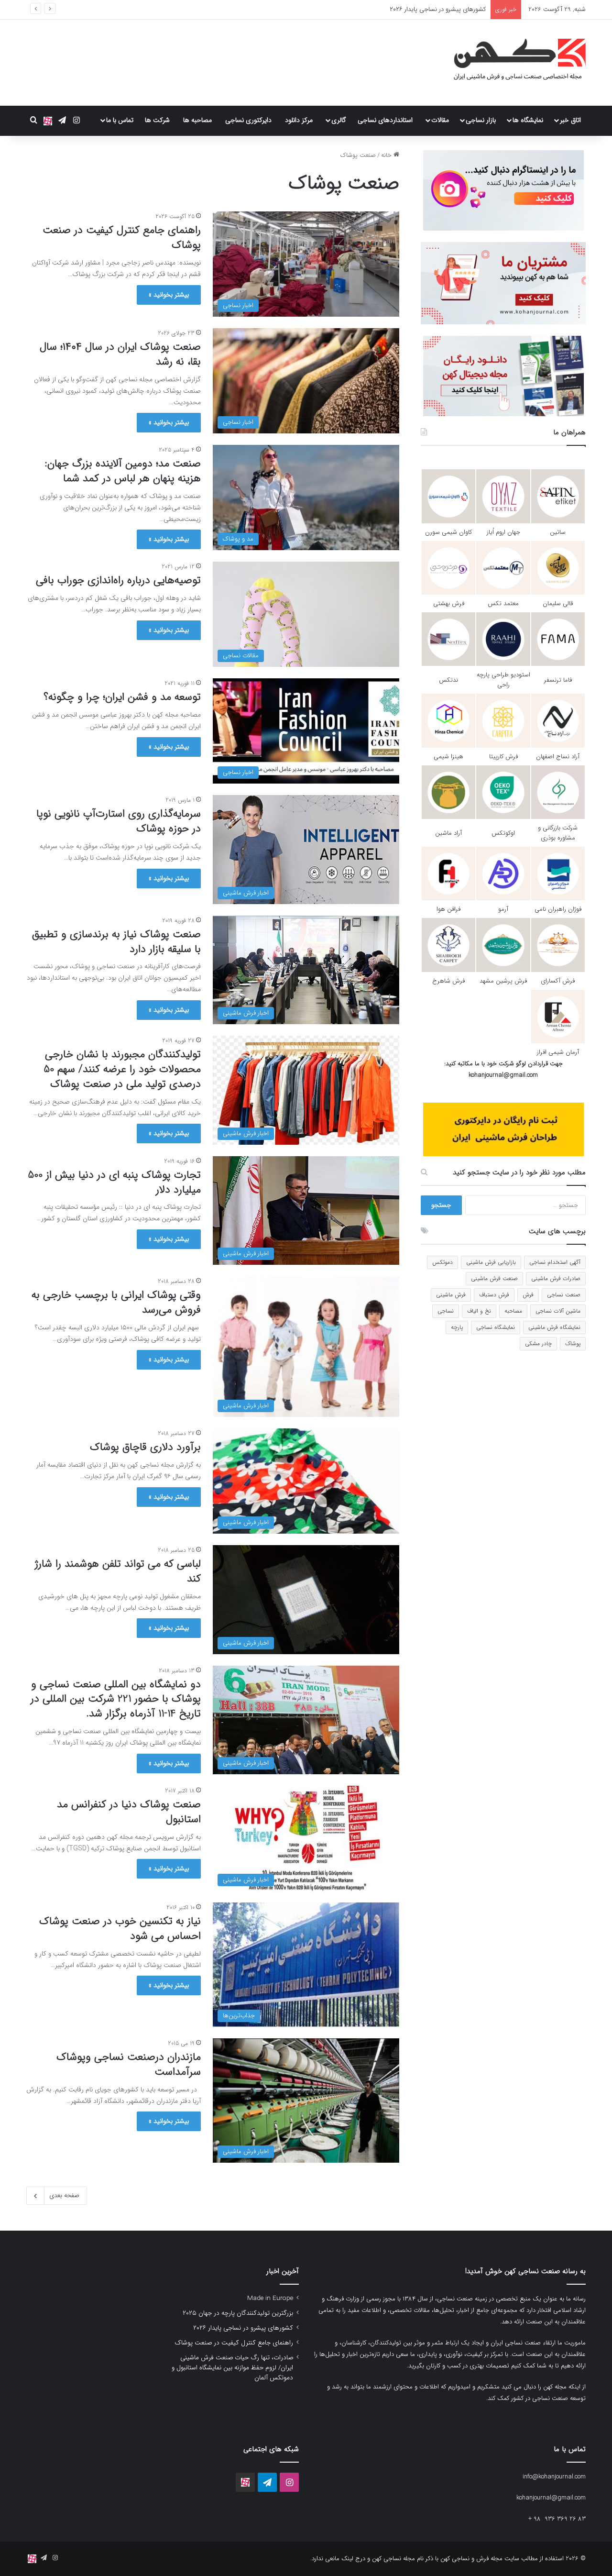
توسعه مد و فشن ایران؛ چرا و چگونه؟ (122, 697)
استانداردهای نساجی (385, 120)
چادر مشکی (538, 1343)
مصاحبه (513, 1311)
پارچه (457, 1327)
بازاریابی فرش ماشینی (491, 1262)
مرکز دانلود (299, 120)
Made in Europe (270, 2298)
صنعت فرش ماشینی (494, 1278)
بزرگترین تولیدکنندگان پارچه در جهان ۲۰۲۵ (238, 2313)
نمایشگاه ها (528, 120)
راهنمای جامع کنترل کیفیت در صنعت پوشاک (430, 9)
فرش (528, 1295)
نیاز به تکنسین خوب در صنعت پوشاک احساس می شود (120, 1929)
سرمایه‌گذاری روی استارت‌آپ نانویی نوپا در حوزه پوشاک (119, 821)
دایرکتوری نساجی (248, 120)
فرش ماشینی (451, 1295)
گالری (339, 120)
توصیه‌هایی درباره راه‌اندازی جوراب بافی (117, 580)
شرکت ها (157, 120)
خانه (387, 155)
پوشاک (573, 1343)
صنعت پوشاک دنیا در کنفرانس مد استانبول (129, 1812)
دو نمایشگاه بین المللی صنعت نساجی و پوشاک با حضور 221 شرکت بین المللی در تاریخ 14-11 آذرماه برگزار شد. (116, 1699)
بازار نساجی (481, 120)
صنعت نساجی (564, 1295)
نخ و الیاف (479, 1311)
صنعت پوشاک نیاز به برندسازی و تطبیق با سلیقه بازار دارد (116, 942)
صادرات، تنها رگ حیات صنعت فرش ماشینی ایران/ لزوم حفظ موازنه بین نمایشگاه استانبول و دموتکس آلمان (232, 2368)
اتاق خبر (570, 120)
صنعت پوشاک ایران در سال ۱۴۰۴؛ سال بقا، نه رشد (120, 354)
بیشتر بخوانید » (169, 295)
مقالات (440, 120)
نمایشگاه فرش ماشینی (554, 1327)
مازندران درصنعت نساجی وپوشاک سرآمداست (129, 2064)
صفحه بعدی (64, 2195)
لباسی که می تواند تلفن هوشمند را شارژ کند (118, 1571)
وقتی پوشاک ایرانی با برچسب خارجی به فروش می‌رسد (116, 1302)
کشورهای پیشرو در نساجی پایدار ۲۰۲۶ (243, 2328)
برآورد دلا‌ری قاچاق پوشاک (145, 1447)
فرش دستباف (494, 1295)
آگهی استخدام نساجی (555, 1262)
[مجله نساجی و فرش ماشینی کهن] (514, 63)
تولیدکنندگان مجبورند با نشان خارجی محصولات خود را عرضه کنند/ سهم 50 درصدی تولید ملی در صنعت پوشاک (122, 1069)
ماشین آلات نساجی (558, 1311)
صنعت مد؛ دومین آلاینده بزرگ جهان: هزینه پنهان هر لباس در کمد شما (123, 471)
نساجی (446, 1311)
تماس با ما (120, 120)
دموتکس (443, 1262)
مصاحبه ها (197, 120)
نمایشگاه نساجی (496, 1327)
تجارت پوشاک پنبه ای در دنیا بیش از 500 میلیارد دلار (114, 1182)
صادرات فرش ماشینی (556, 1278)
